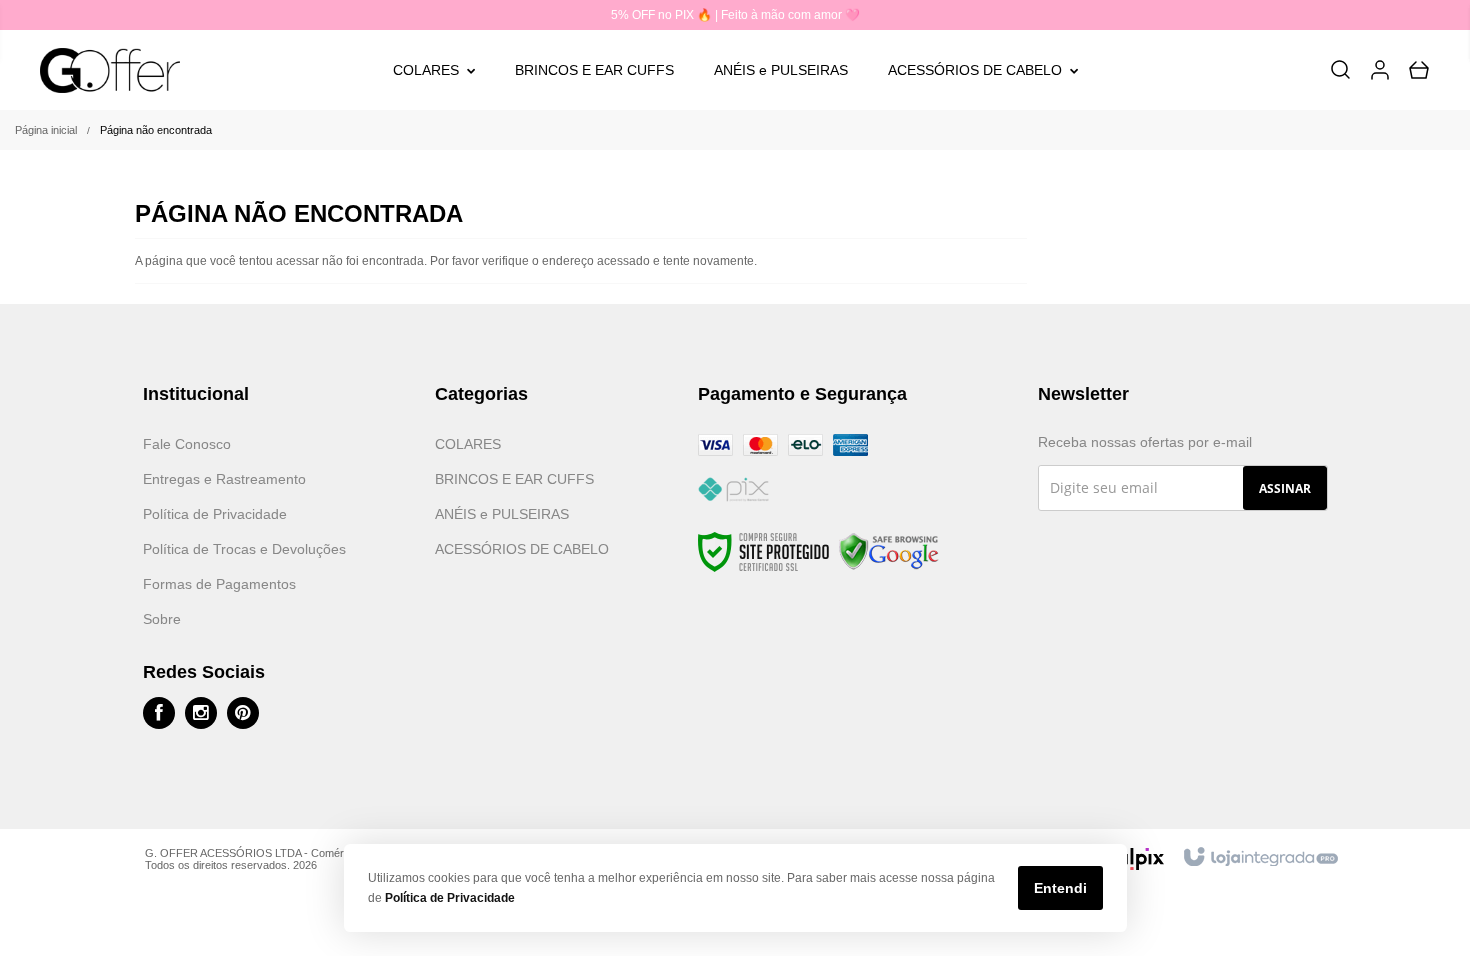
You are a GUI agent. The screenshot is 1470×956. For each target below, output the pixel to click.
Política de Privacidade (215, 514)
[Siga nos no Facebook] (159, 713)
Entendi (1060, 888)
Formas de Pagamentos (219, 584)
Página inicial (46, 130)
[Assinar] (1285, 488)
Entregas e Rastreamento (224, 479)
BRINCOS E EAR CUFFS (514, 479)
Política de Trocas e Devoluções (244, 549)
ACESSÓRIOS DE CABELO (522, 549)
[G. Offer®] (110, 70)
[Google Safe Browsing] (889, 552)
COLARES (468, 444)
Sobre (162, 619)
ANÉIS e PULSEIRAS (502, 514)
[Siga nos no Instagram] (201, 713)
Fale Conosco (187, 444)
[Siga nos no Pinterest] (243, 713)
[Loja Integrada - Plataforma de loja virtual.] (1259, 858)
